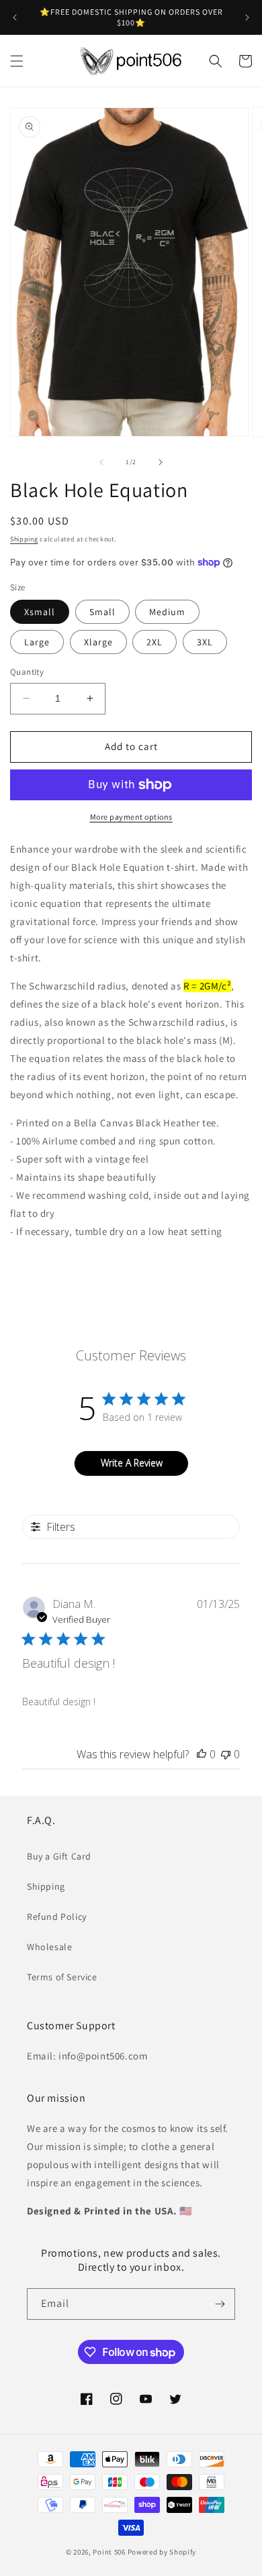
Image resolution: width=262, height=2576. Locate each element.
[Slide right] (161, 462)
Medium (167, 612)
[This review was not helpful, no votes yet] (226, 1754)
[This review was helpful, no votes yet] (202, 1754)
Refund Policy (57, 1917)
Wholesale (49, 1947)
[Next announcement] (247, 17)
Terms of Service (62, 1977)
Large (37, 642)
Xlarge (98, 642)
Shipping (24, 539)
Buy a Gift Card (59, 1856)
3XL (205, 642)
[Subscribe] (220, 2304)
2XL (155, 642)
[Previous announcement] (15, 17)
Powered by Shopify (162, 2552)
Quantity (27, 672)
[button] (17, 61)
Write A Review (132, 1463)
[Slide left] (101, 462)
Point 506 (109, 2552)
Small (102, 612)
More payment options (131, 817)
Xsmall (40, 612)
